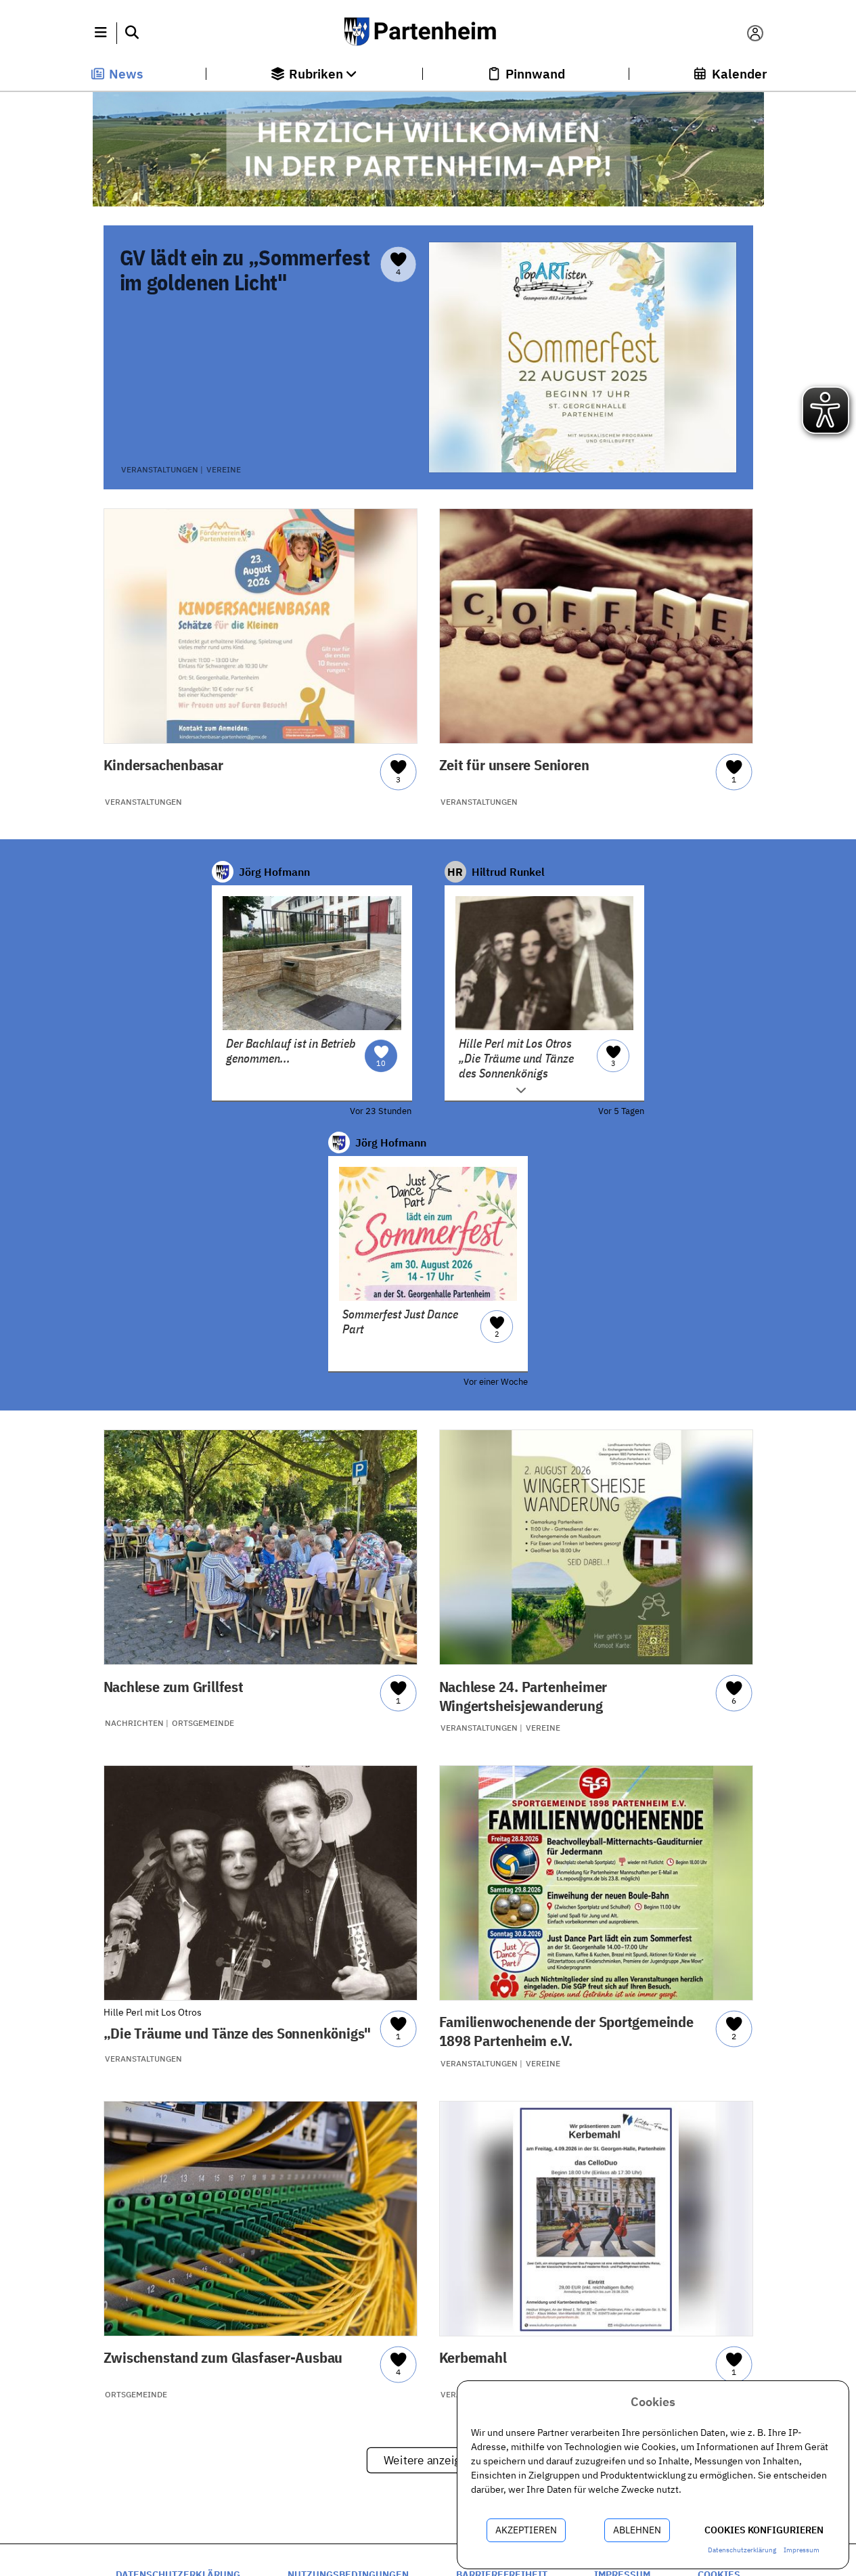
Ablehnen (637, 2530)
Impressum (802, 2550)
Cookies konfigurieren (764, 2530)
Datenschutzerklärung (742, 2550)
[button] (101, 33)
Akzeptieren (526, 2530)
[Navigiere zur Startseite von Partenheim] (428, 33)
